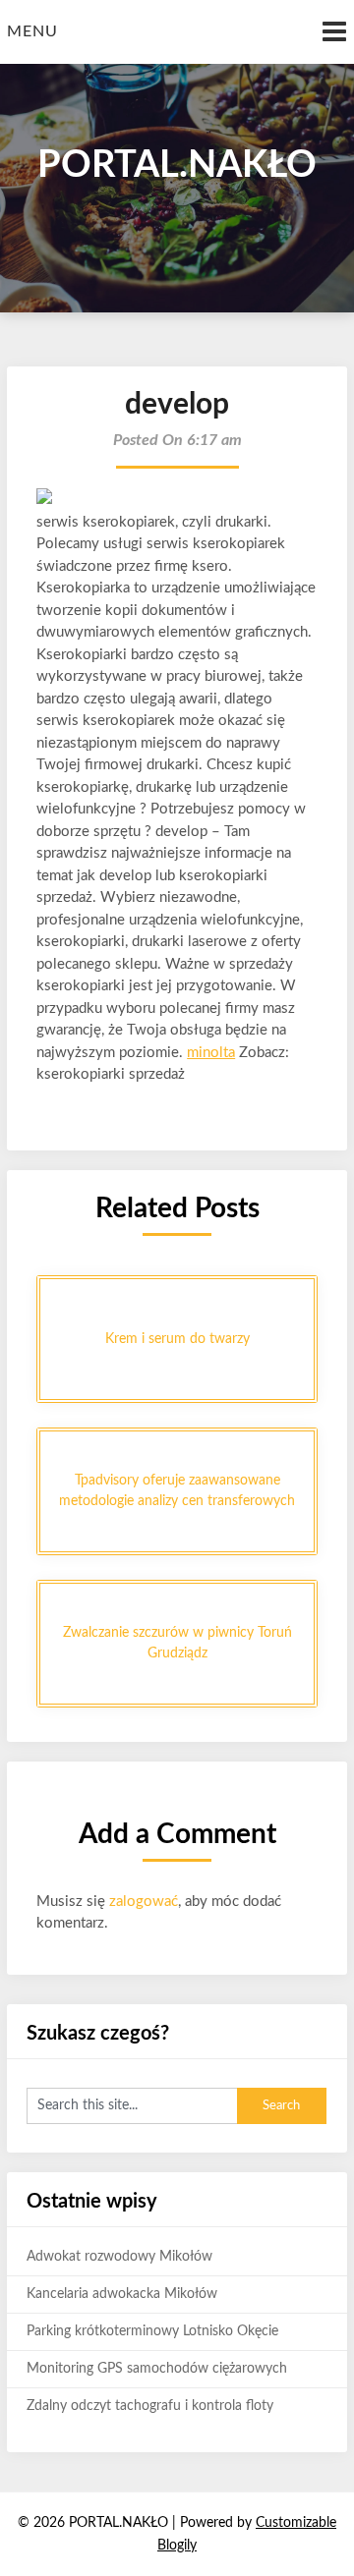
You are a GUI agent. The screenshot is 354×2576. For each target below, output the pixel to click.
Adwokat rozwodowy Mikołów (119, 2257)
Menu (32, 31)
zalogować (144, 1902)
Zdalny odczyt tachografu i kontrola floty (150, 2406)
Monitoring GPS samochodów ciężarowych (157, 2369)
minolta (211, 1053)
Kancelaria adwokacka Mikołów (122, 2294)
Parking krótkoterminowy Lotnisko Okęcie (152, 2331)
